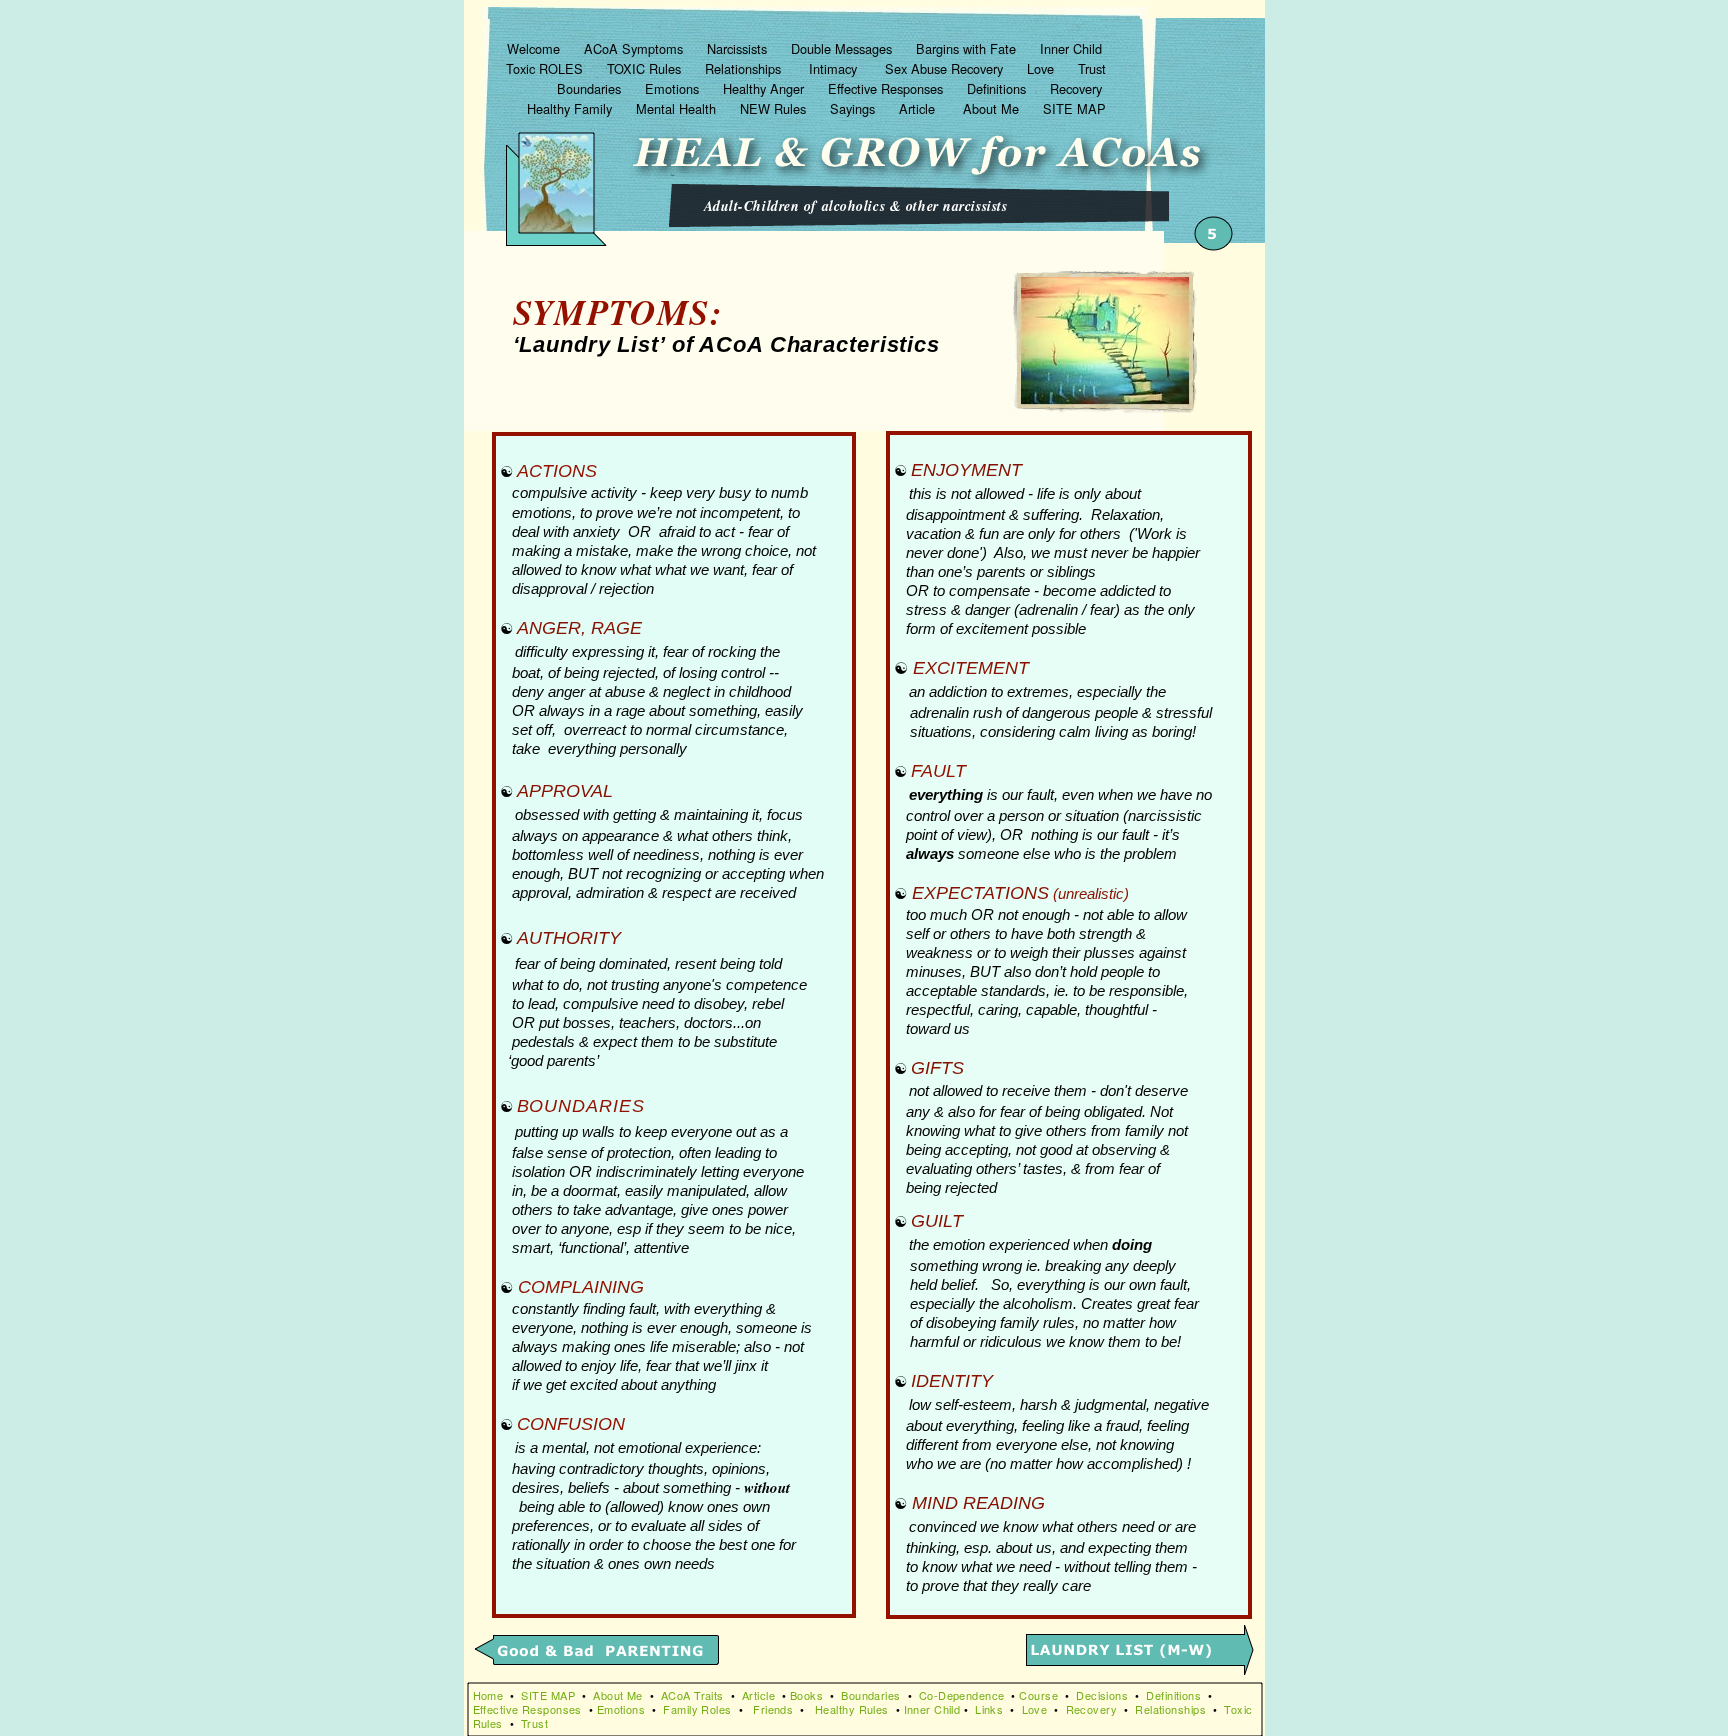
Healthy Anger (765, 88)
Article (921, 108)
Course (1038, 1695)
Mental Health (678, 108)
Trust (1092, 68)
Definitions (998, 88)
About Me (993, 108)
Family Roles (697, 1709)
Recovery (1078, 88)
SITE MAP (1074, 108)
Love (1042, 68)
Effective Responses (887, 88)
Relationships (745, 68)
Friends (773, 1709)
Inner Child (1073, 48)
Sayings (854, 108)
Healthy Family (571, 108)
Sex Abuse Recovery (946, 68)
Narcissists (739, 48)
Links (989, 1709)
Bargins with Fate (968, 48)
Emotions (674, 88)
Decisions (1102, 1695)
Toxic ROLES (546, 68)
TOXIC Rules (646, 68)
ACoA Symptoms (635, 48)
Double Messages (843, 48)
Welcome (535, 48)
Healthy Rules (852, 1709)
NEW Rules (775, 108)
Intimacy (835, 68)
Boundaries (591, 88)
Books (806, 1695)
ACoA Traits (692, 1695)
